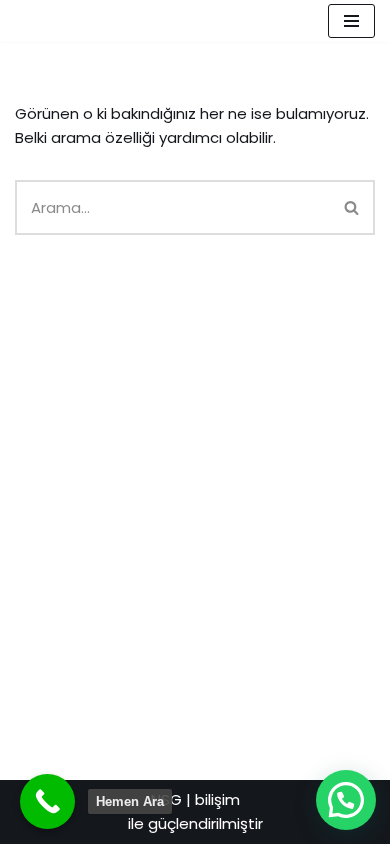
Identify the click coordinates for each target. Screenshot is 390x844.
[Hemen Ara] (47, 801)
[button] (346, 800)
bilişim (217, 799)
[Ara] (352, 207)
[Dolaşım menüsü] (351, 21)
